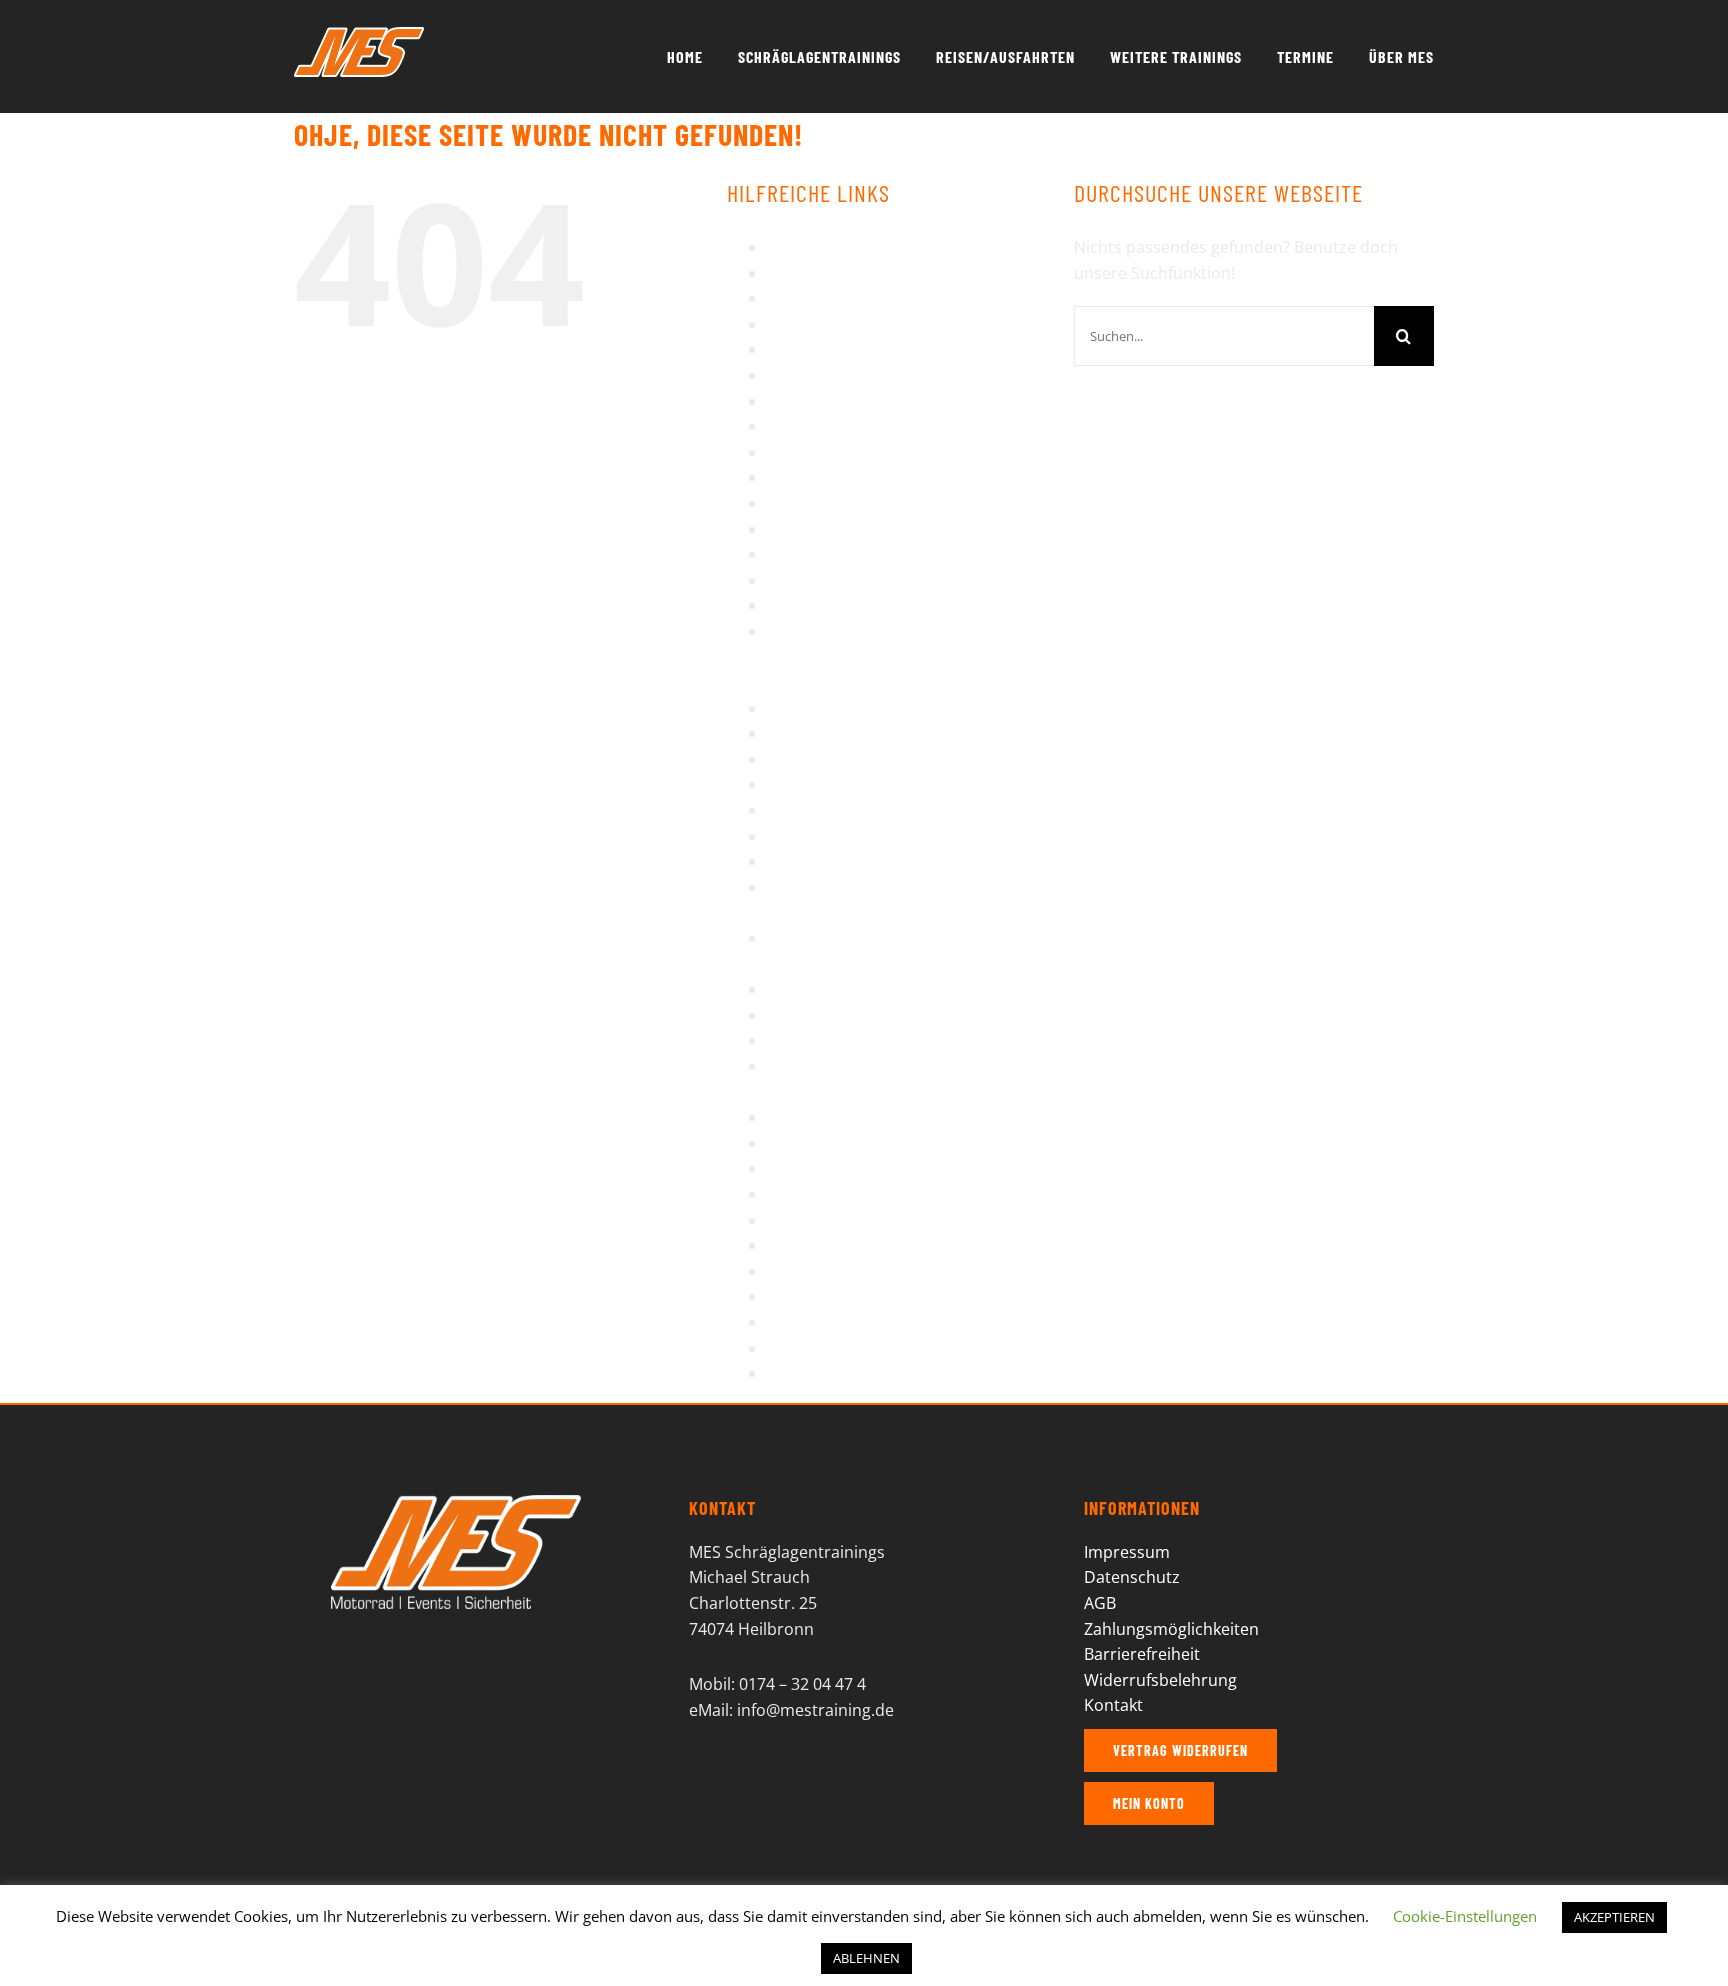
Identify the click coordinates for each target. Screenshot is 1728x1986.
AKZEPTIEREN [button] (1614, 1917)
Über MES (804, 1220)
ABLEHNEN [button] (866, 1958)
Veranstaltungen (830, 1245)
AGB (783, 247)
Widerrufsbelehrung (843, 1348)
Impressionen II (825, 401)
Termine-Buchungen (844, 1194)
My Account (811, 605)
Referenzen (810, 733)
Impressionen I (823, 375)
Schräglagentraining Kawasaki (879, 836)
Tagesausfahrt (821, 1143)
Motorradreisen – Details (861, 580)
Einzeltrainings (822, 349)
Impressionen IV (828, 452)
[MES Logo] (456, 1503)
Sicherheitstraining (838, 1015)
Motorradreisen (827, 554)
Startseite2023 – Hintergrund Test (894, 1117)
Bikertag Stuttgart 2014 (854, 298)
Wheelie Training (830, 1322)
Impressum (810, 503)
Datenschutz (815, 324)
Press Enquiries (825, 708)
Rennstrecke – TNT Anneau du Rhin (899, 784)
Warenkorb (809, 1296)
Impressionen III (827, 426)
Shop (786, 989)
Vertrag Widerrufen (840, 1271)
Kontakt (796, 529)
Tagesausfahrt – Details (855, 1168)
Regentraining (820, 759)
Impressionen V (826, 477)
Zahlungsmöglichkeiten (1171, 1629)
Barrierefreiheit (825, 273)
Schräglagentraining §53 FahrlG (885, 810)
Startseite (803, 1040)
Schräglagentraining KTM (861, 861)
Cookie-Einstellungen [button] (1465, 1916)
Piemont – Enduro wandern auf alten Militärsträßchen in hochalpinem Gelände (884, 656)
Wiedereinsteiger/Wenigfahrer (881, 1373)
